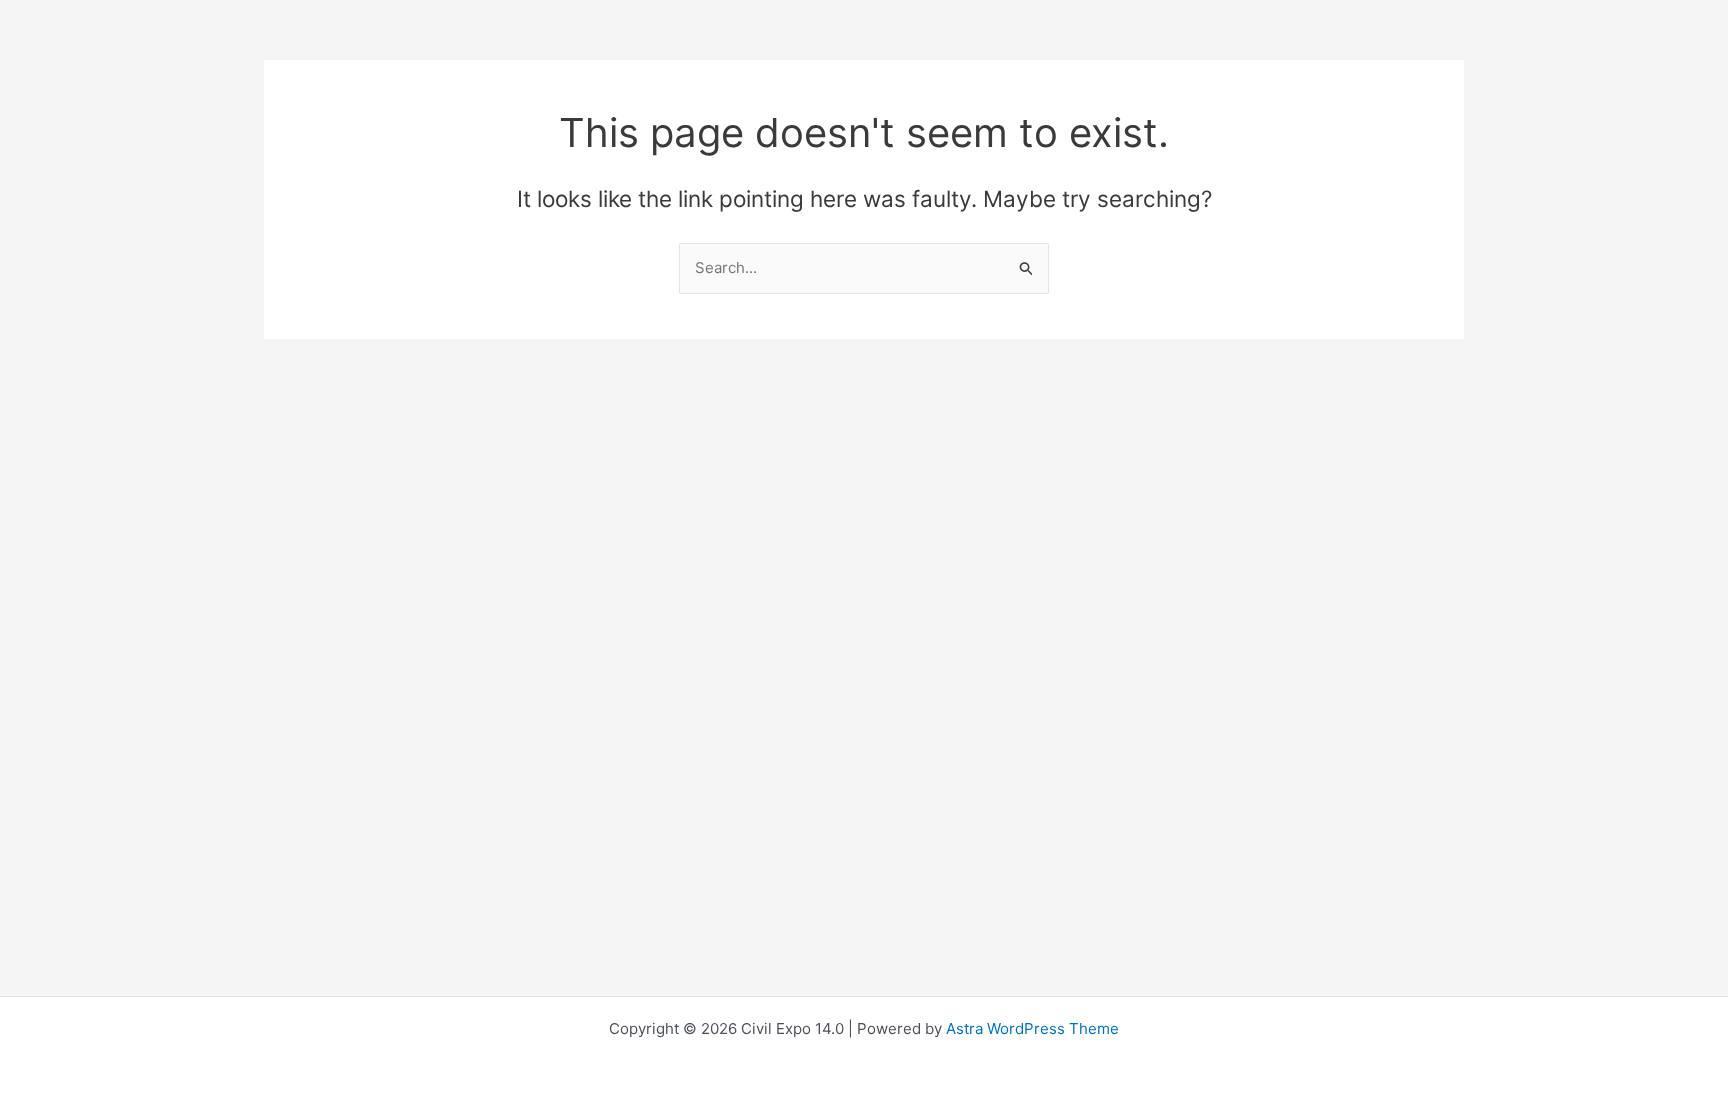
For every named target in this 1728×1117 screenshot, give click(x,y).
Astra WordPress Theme (1032, 1028)
